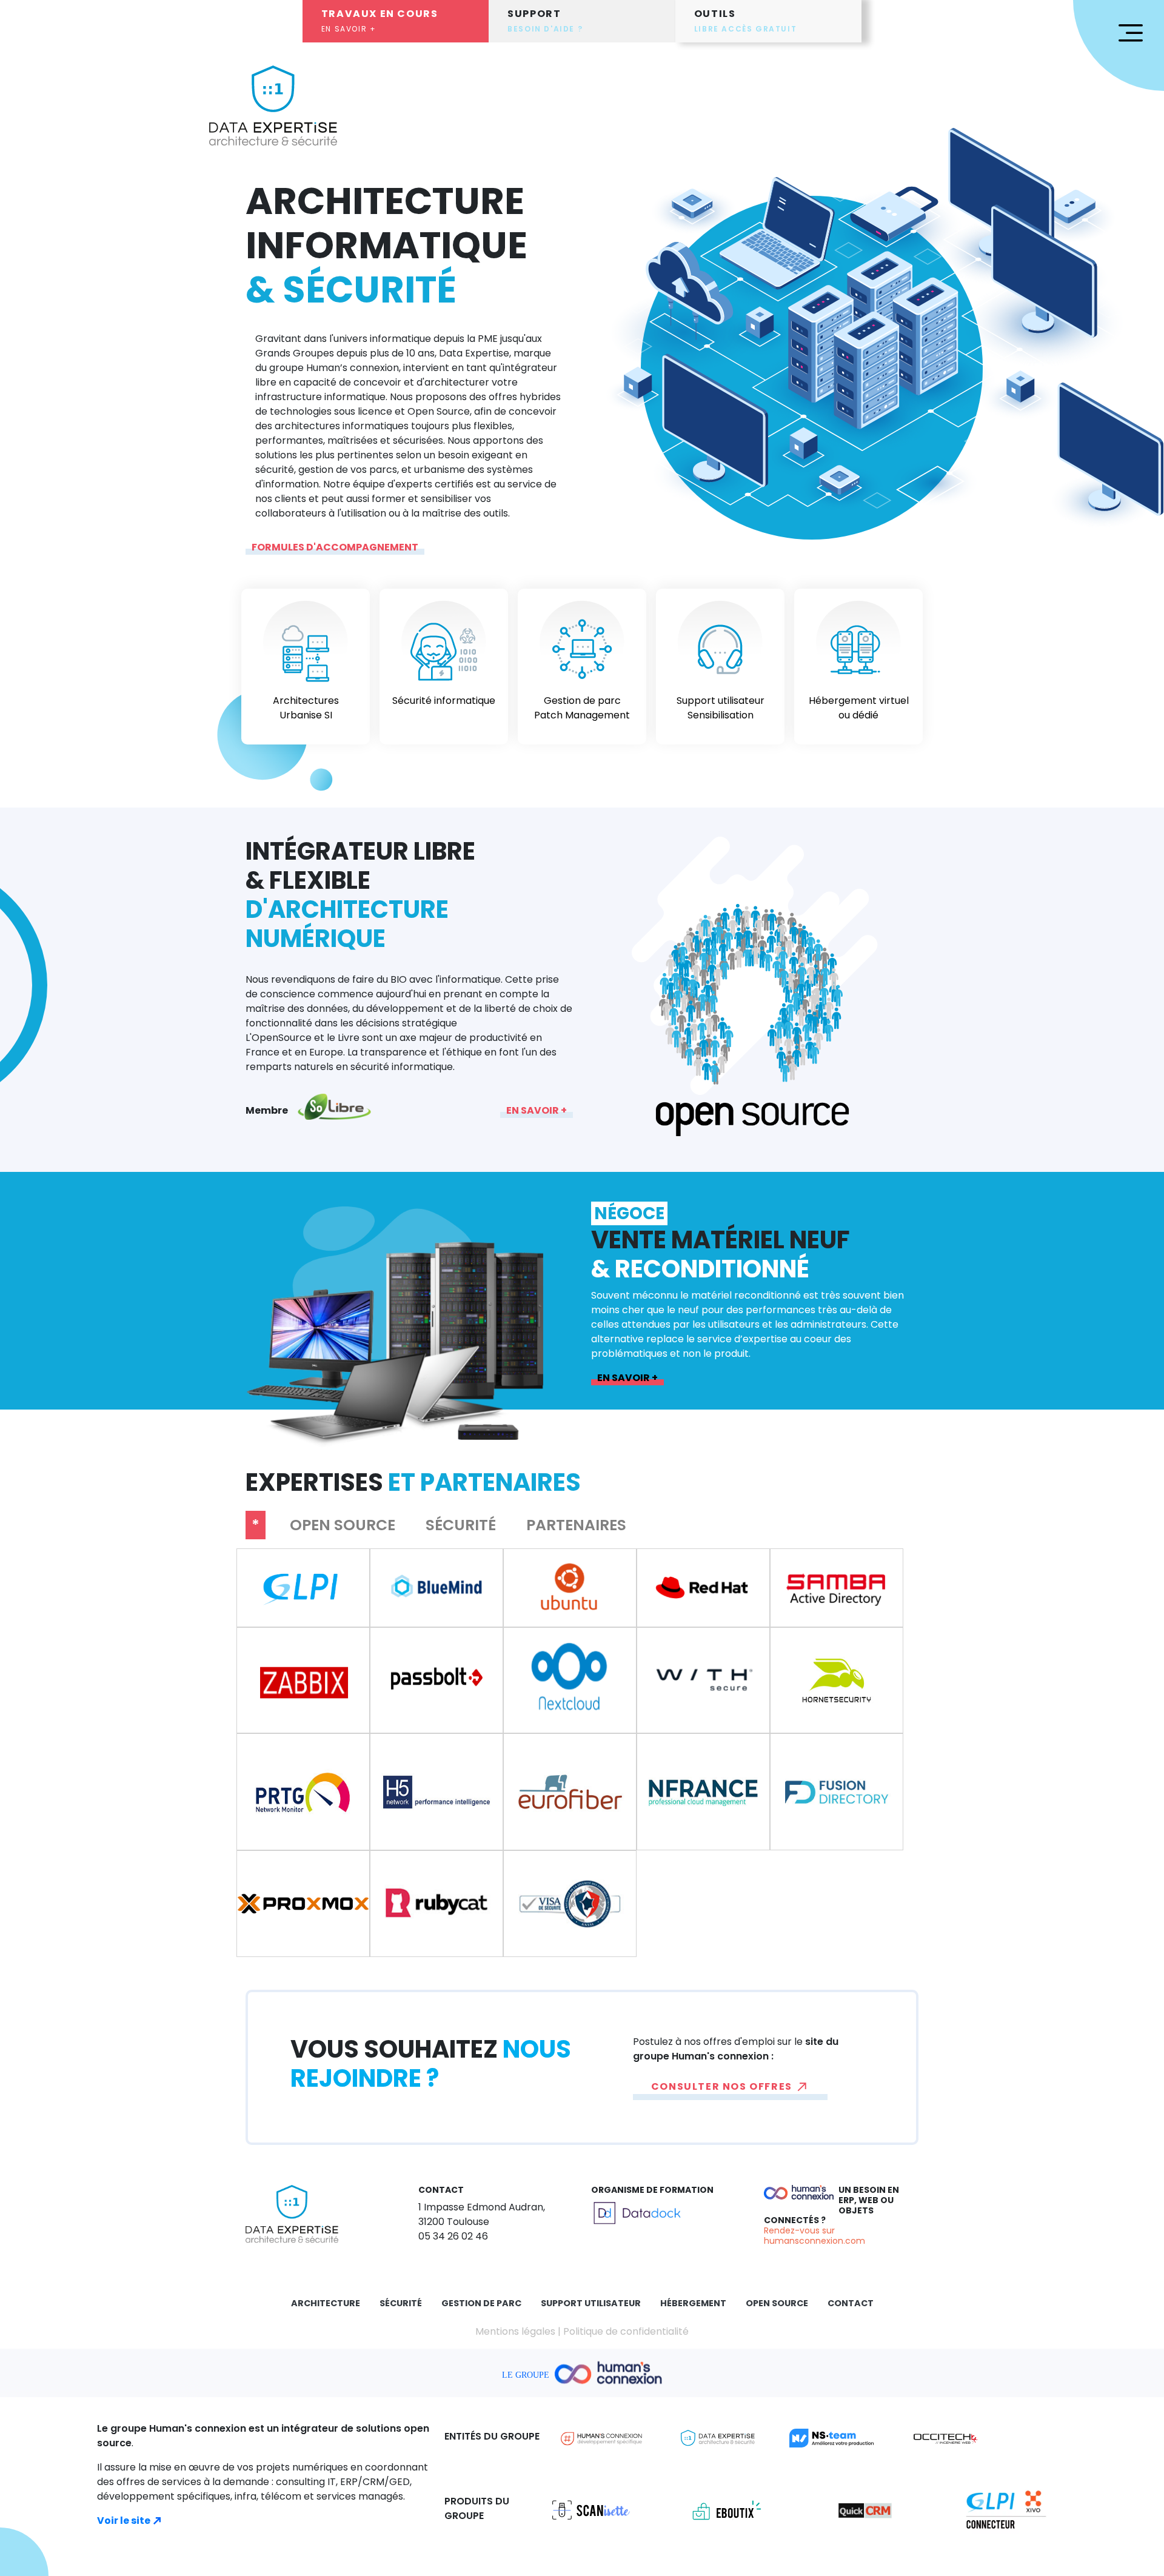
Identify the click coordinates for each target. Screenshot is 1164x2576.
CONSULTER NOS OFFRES (723, 2086)
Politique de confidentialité (626, 2331)
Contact (851, 2303)
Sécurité (401, 2303)
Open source (777, 2303)
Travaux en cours (380, 20)
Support (545, 20)
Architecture (326, 2303)
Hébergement (693, 2303)
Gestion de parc (481, 2303)
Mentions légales (515, 2331)
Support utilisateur (591, 2303)
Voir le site (124, 2521)
